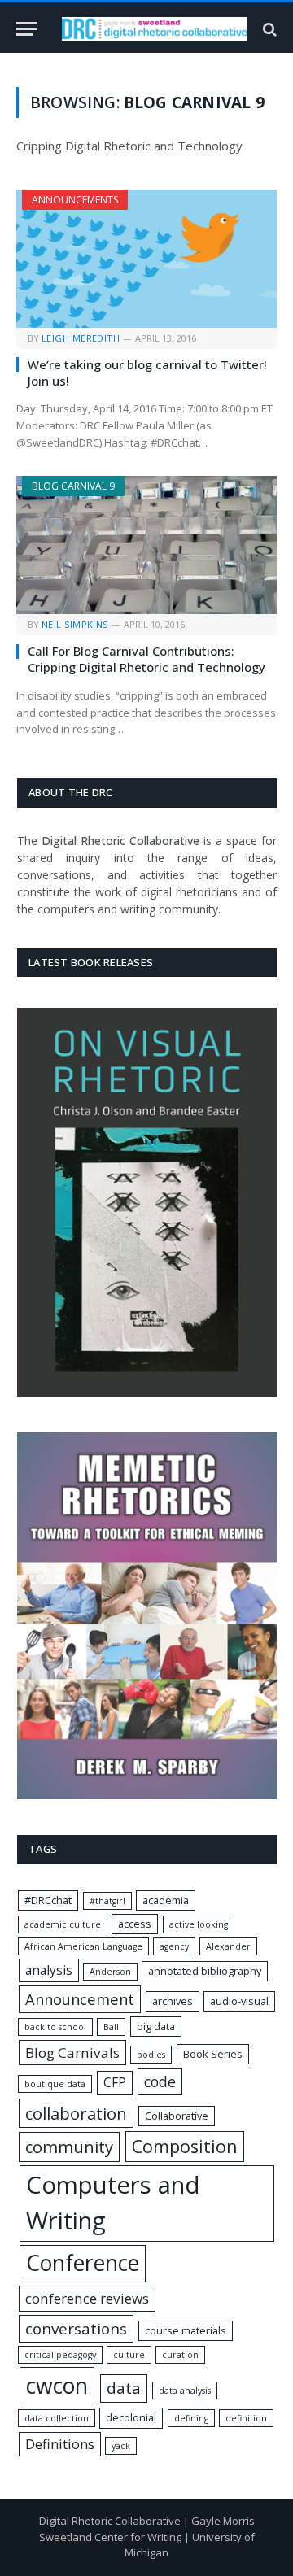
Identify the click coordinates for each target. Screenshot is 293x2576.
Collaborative (177, 2116)
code (160, 2081)
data (124, 2388)
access (135, 1924)
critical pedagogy (60, 2355)
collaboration (76, 2113)
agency (174, 1946)
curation (180, 2355)
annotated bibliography (205, 1971)
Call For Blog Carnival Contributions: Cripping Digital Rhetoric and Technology (146, 659)
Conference (83, 2263)
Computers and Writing (113, 2203)
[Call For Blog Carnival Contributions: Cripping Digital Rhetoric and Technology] (146, 545)
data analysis (185, 2391)
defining (191, 2418)
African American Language (83, 1946)
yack (121, 2446)
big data (156, 2026)
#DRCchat (48, 1900)
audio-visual (239, 2001)
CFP (115, 2083)
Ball (111, 2027)
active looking (199, 1924)
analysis (49, 1970)
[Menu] (27, 29)
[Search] (268, 29)
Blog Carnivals (72, 2053)
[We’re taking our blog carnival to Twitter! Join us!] (146, 259)
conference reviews (87, 2298)
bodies (151, 2055)
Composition (185, 2146)
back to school (55, 2027)
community (69, 2147)
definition (246, 2418)
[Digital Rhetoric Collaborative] (155, 29)
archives (173, 2001)
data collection (57, 2418)
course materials (186, 2330)
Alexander (228, 1946)
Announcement (80, 1999)
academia (166, 1900)
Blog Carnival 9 (73, 486)
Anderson (110, 1972)
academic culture (63, 1924)
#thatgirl (107, 1901)
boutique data (55, 2084)
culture (129, 2355)
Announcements (75, 200)
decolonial (131, 2417)
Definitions (60, 2444)
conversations (76, 2329)
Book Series (213, 2054)
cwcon (57, 2385)
